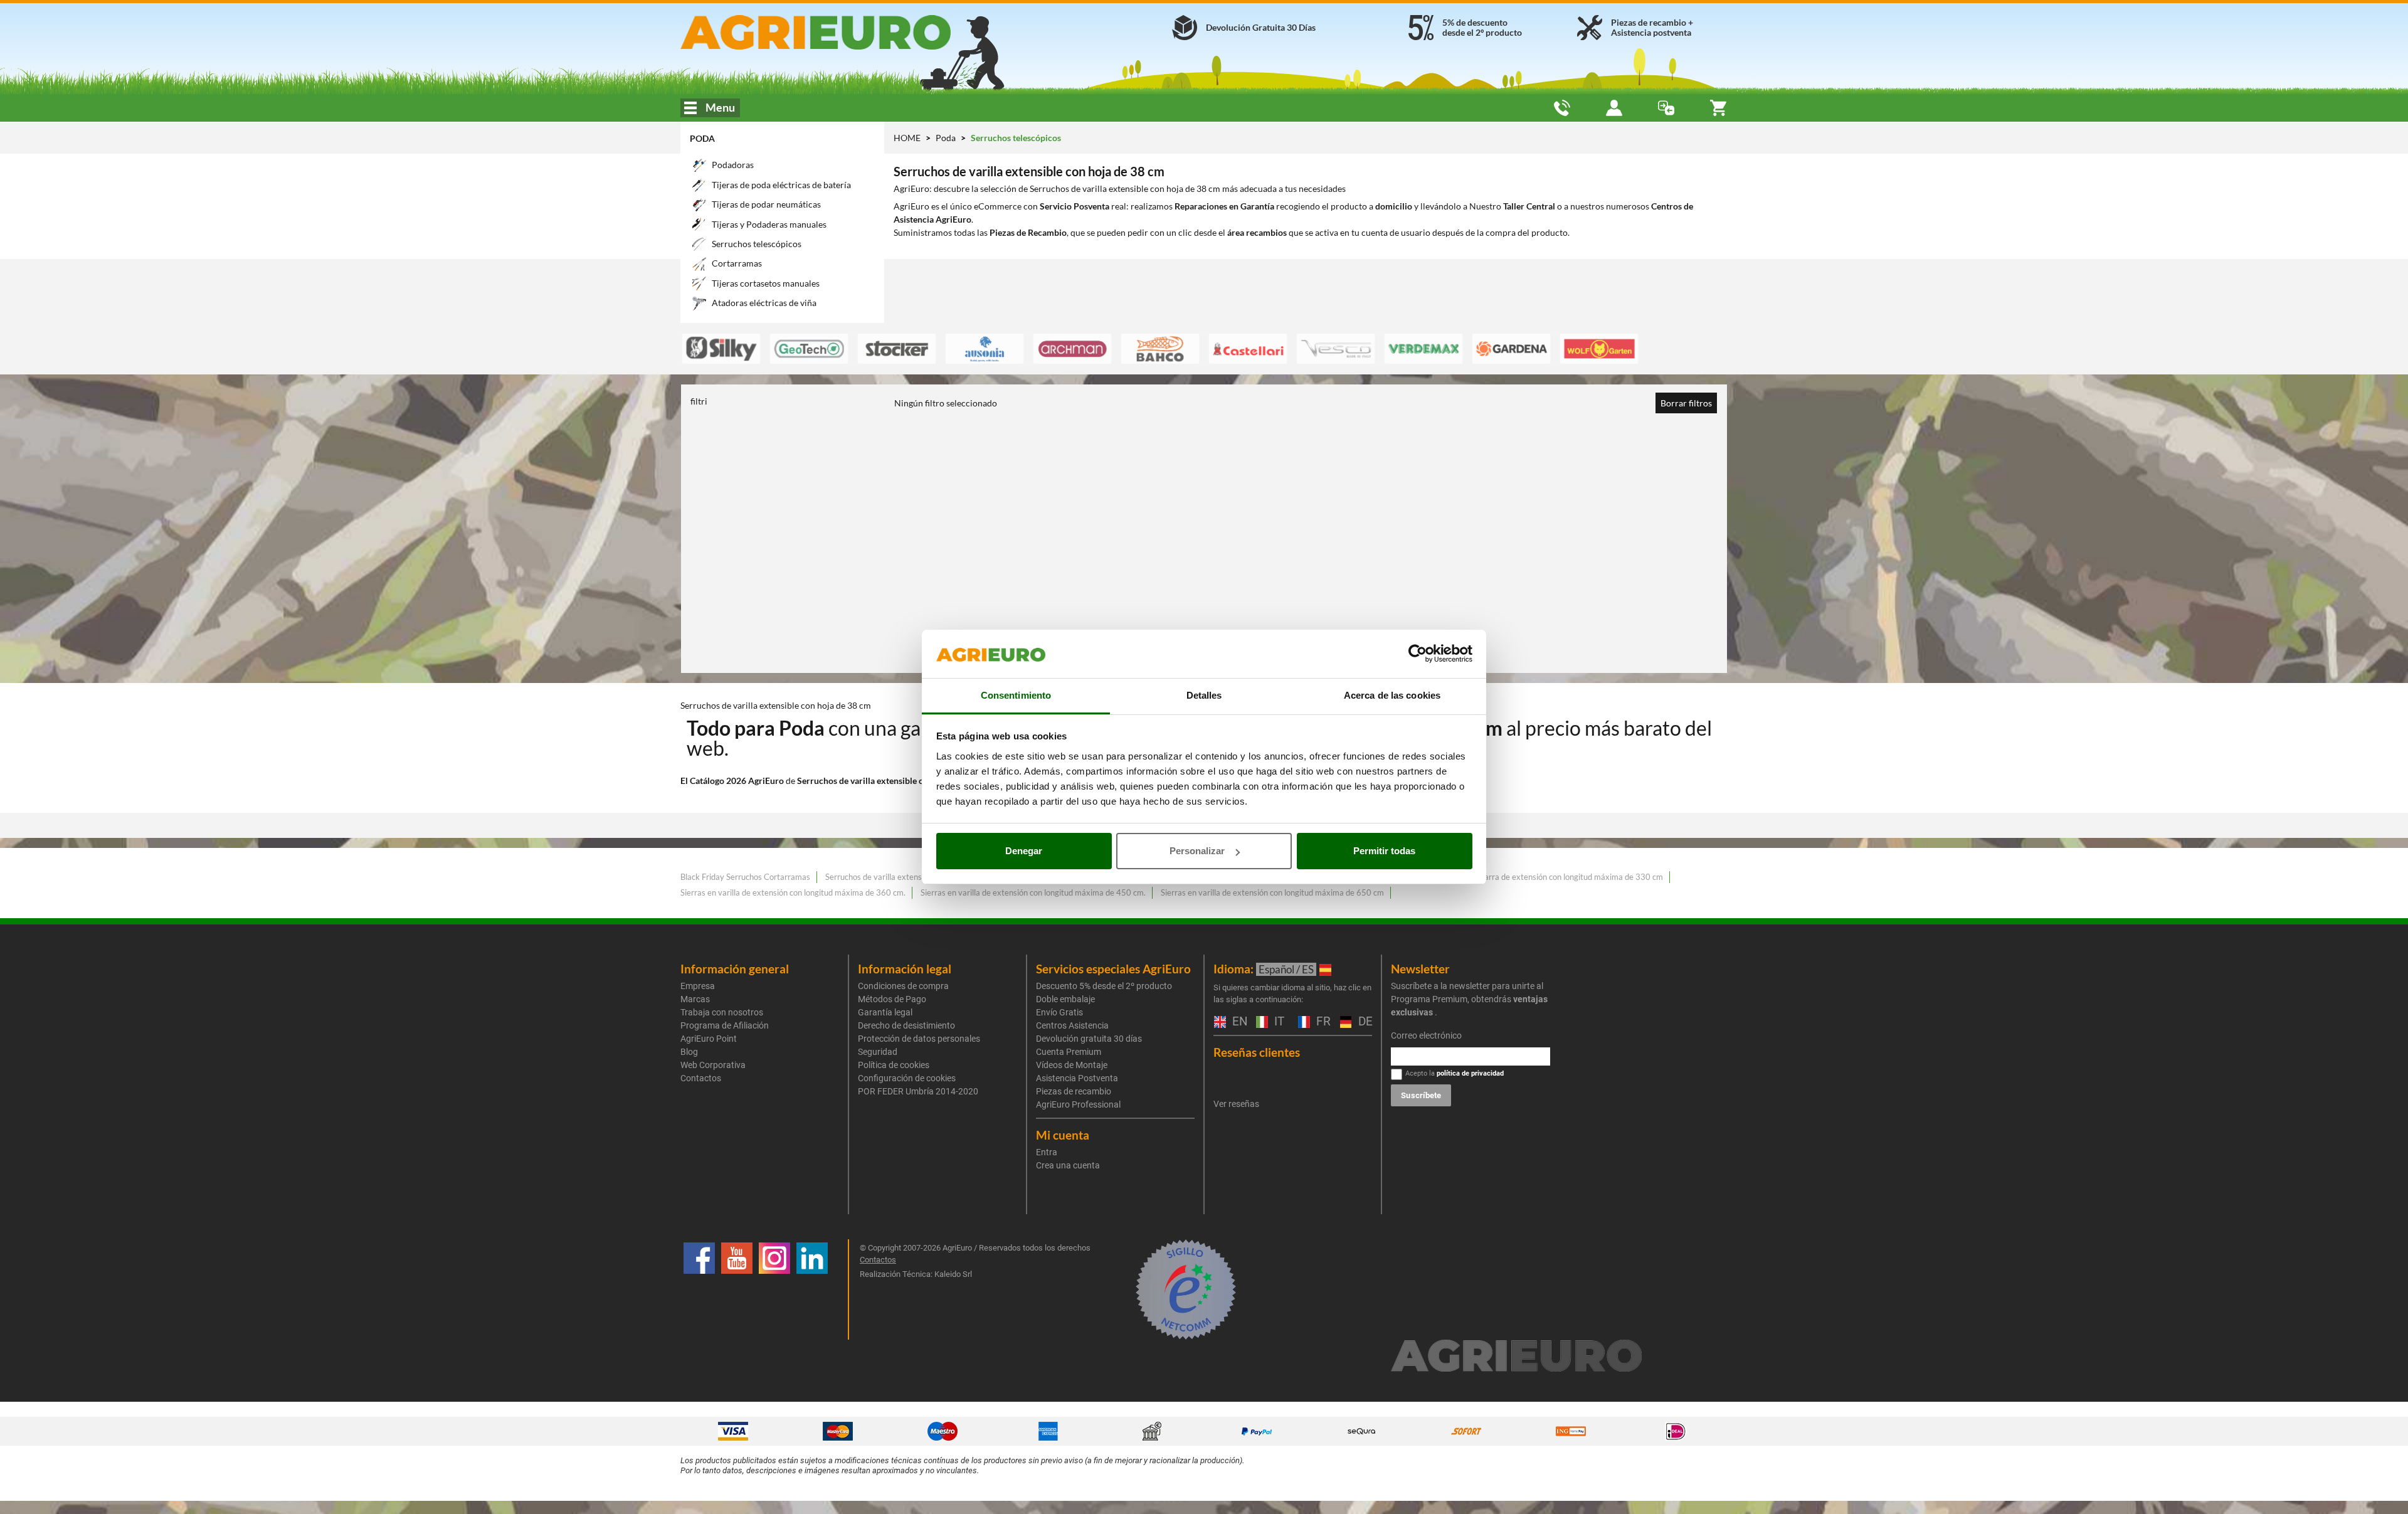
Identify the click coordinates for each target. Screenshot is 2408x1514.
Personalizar (1197, 851)
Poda (702, 138)
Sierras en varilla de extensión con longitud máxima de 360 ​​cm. (793, 892)
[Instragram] (774, 1289)
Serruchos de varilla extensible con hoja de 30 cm (913, 877)
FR (1322, 1022)
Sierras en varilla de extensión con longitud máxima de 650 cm (1272, 892)
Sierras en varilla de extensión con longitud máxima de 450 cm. (1033, 892)
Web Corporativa (713, 1065)
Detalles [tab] (1204, 695)
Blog (689, 1052)
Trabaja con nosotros (722, 1012)
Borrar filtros (1686, 403)
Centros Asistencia (1072, 1025)
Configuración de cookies (907, 1078)
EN (1238, 1022)
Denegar (1024, 851)
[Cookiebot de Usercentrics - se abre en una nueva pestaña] (1418, 654)
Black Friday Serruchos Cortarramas (745, 877)
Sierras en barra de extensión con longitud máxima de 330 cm (1553, 877)
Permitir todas (1384, 851)
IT (1278, 1022)
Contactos (701, 1078)
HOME (907, 138)
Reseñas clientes (1257, 1052)
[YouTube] (737, 1289)
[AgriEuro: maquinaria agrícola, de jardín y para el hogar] (849, 32)
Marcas (695, 999)
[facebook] (699, 1289)
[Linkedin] (812, 1289)
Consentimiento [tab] (1016, 695)
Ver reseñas (1236, 1104)
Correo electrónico (1426, 1035)
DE (1364, 1022)
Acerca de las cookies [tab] (1392, 695)
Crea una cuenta (1068, 1165)
